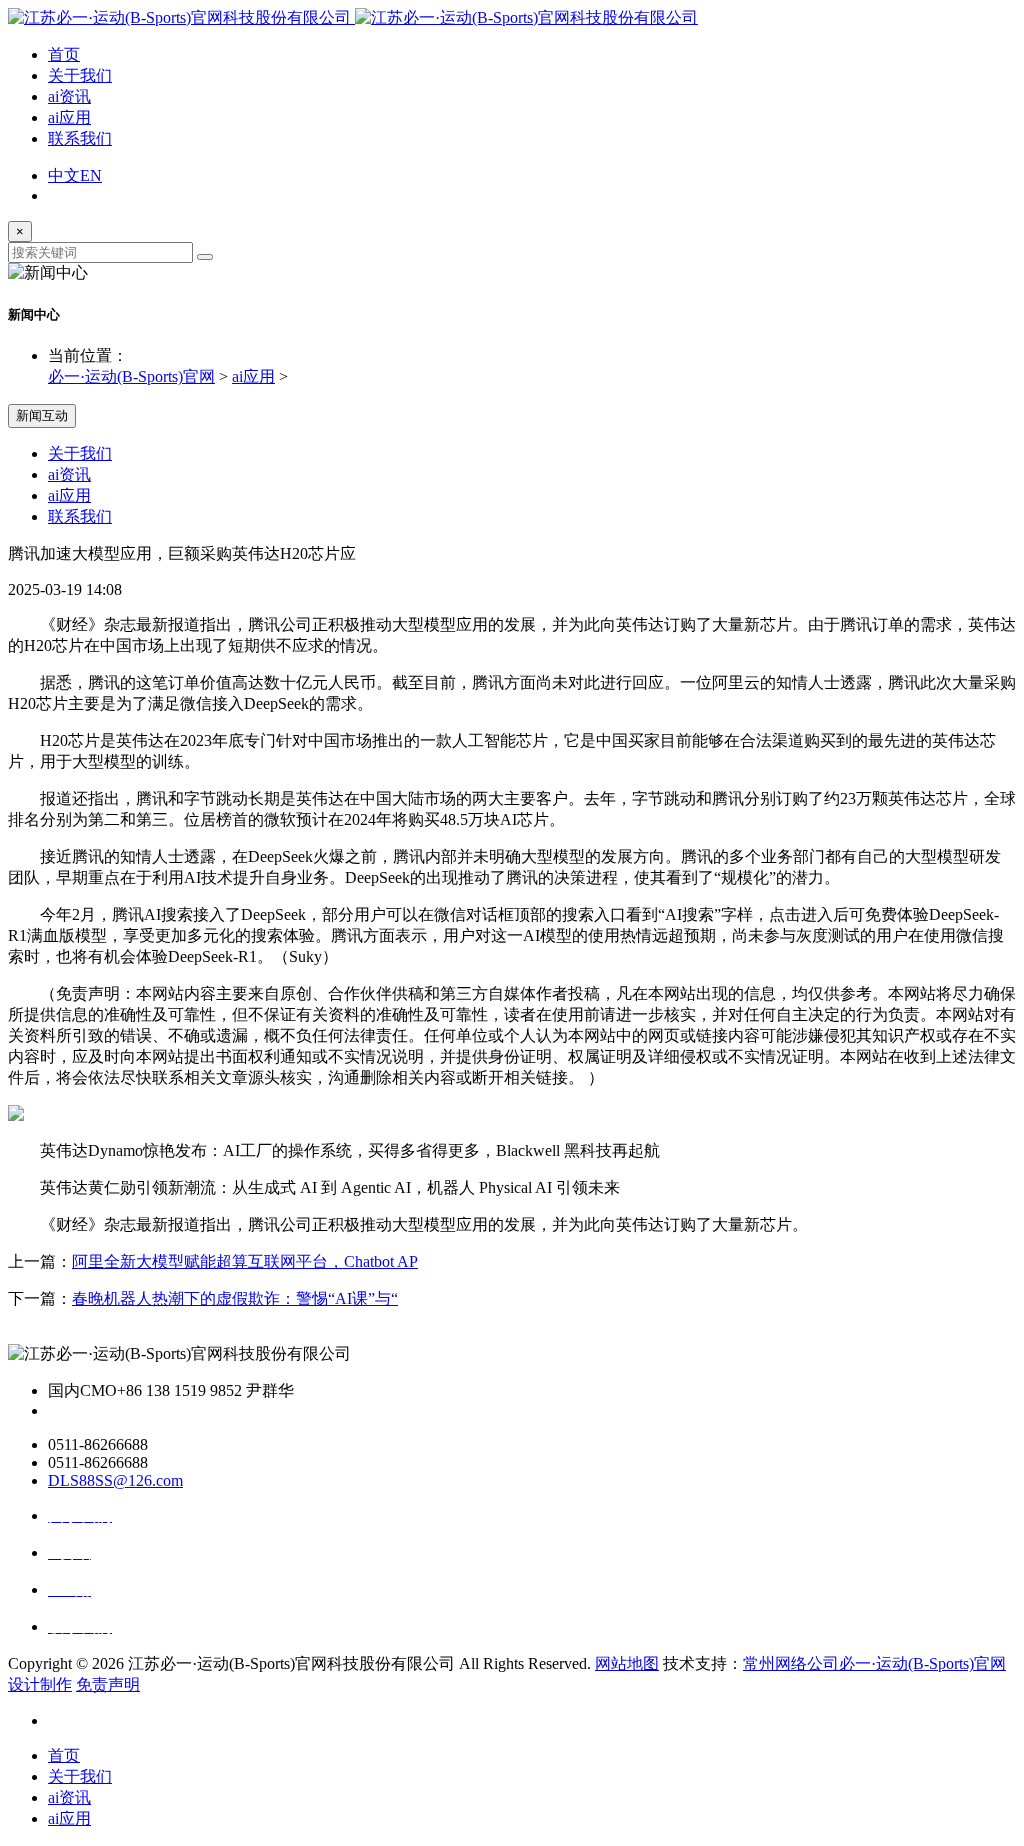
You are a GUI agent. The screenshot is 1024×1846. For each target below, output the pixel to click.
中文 (64, 175)
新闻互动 (42, 415)
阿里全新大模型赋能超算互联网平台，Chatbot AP (245, 1261)
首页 (64, 54)
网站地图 (627, 1663)
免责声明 (108, 1684)
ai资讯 (69, 96)
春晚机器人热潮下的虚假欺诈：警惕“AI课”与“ (235, 1298)
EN (91, 175)
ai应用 (69, 117)
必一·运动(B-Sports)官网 (131, 376)
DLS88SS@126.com (115, 1480)
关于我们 (80, 75)
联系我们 (80, 138)
